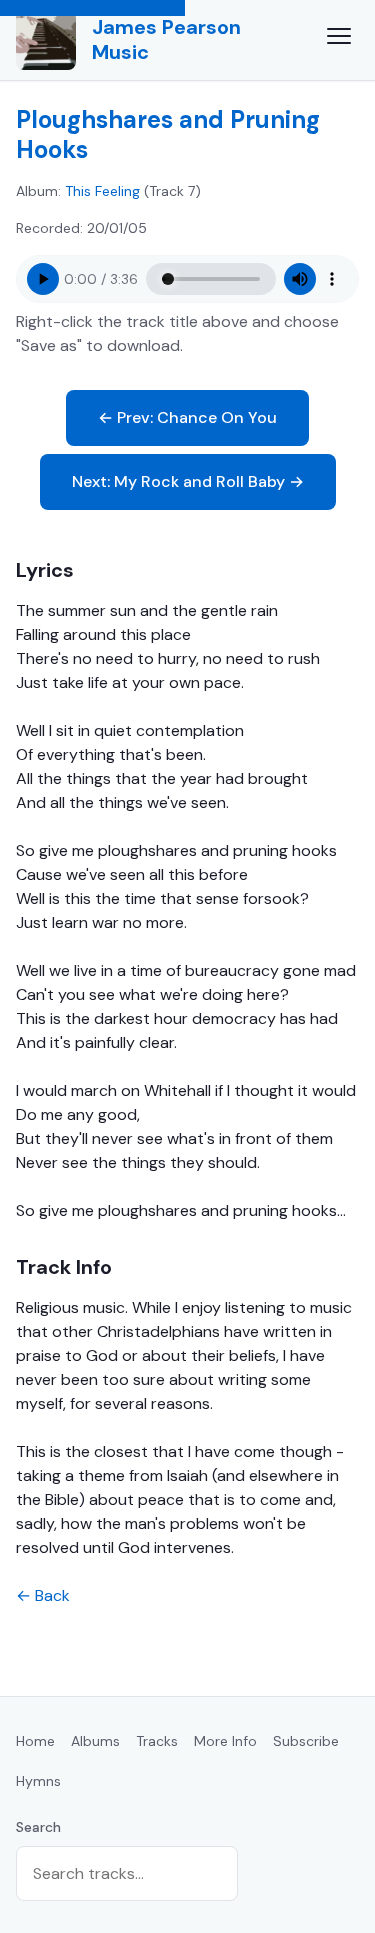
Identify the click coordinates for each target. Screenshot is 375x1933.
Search (38, 1827)
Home (35, 1741)
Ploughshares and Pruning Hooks (168, 134)
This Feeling (102, 191)
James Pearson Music (166, 39)
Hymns (38, 1781)
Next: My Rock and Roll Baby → (188, 481)
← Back (43, 1595)
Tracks (157, 1741)
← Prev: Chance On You (187, 417)
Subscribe (306, 1741)
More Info (225, 1741)
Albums (95, 1741)
